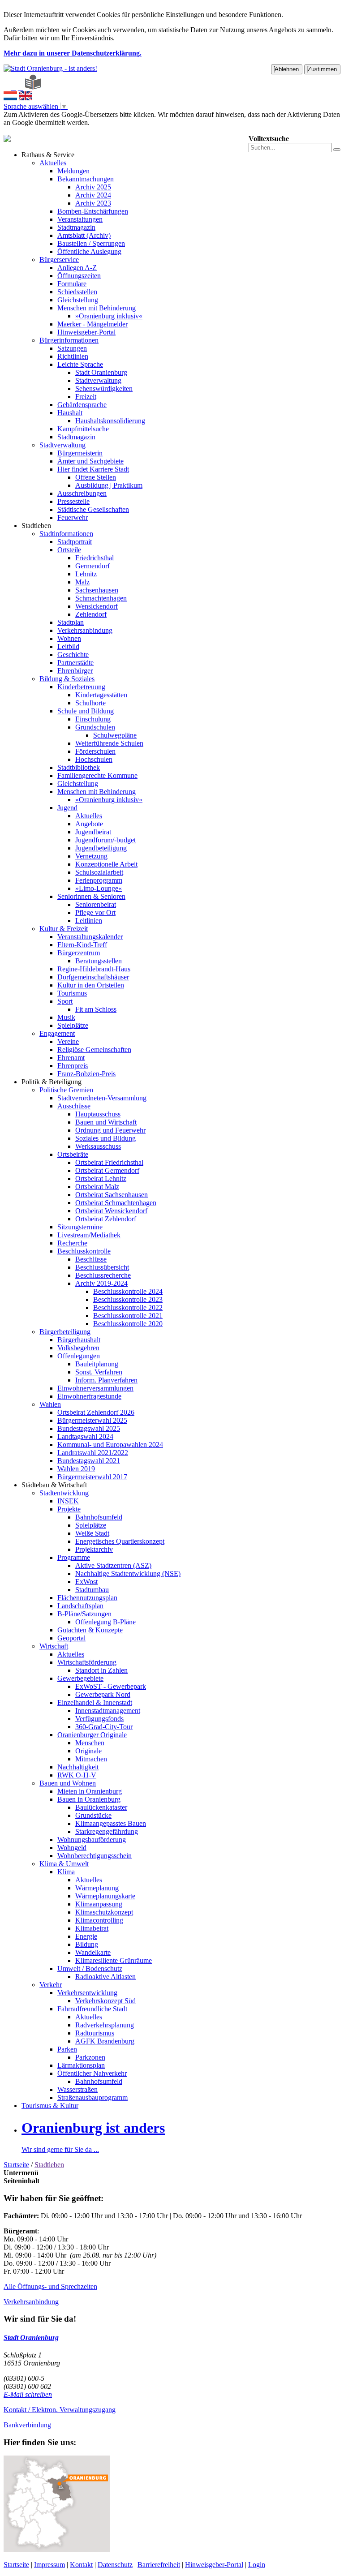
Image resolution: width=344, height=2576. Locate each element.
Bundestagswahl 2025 (89, 1428)
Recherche (72, 1243)
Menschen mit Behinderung (97, 308)
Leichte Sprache (80, 364)
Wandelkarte (93, 1952)
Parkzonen (90, 2057)
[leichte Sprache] (33, 87)
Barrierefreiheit (159, 2565)
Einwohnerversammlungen (95, 1388)
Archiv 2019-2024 (101, 1283)
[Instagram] (21, 87)
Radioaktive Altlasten (105, 1977)
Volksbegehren (78, 1348)
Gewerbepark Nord (103, 1694)
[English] (26, 98)
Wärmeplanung (97, 1888)
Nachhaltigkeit (78, 1767)
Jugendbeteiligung (101, 848)
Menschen (90, 1743)
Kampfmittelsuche (83, 429)
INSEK (68, 1501)
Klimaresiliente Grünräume (114, 1960)
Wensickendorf (97, 606)
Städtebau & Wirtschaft (54, 1485)
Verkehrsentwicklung (87, 1993)
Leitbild (68, 646)
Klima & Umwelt (64, 1864)
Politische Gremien (66, 1090)
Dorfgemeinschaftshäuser (93, 977)
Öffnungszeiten (79, 276)
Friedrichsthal (95, 558)
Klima (66, 1872)
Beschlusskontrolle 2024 (128, 1291)
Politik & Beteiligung (52, 1082)
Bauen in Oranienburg (89, 1799)
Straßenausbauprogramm (92, 2097)
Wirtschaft (54, 1646)
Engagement (57, 1033)
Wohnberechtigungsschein (95, 1856)
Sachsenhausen (97, 590)
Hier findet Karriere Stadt (93, 469)
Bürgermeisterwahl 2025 (92, 1420)
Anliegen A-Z (77, 268)
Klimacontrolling (99, 1920)
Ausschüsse (74, 1106)
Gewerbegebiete (80, 1678)
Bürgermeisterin (80, 453)
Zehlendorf (91, 614)
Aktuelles (53, 163)
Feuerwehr (73, 517)
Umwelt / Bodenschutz (90, 1968)
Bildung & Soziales (67, 679)
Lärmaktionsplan (81, 2065)
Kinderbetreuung (81, 687)
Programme (74, 1557)
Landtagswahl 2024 (85, 1436)
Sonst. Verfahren (99, 1372)
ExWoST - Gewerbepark (111, 1686)
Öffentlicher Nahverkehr (92, 2073)
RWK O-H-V (77, 1775)
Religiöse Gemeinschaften (94, 1050)
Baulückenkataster (101, 1807)
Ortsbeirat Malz (97, 1187)
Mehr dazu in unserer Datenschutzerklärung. (73, 53)
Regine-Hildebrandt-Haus (94, 969)
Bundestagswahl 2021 (89, 1461)
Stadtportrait (75, 542)
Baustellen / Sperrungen (91, 243)
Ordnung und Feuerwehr (110, 1130)
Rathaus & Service (48, 155)
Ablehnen (287, 69)
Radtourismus (95, 2033)
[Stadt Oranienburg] (50, 68)
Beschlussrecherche (103, 1275)
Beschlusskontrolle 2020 (128, 1324)
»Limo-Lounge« (99, 888)
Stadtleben (36, 526)
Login (257, 2565)
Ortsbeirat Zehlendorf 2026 (96, 1412)
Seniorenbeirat (96, 904)
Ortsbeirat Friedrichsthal (109, 1162)
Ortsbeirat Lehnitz (101, 1179)
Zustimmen (322, 69)
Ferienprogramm (99, 880)
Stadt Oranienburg (101, 372)
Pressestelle (73, 501)
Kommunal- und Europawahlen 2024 (110, 1445)
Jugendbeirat (93, 832)
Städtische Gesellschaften (93, 509)
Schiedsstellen (77, 292)
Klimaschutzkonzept (104, 1912)
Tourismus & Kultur (50, 2106)
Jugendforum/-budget (105, 840)
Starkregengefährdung (107, 1831)
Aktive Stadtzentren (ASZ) (113, 1565)
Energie (86, 1936)
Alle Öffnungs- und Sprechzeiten (50, 2286)
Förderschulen (95, 751)
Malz (82, 582)
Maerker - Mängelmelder (92, 324)
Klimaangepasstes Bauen (111, 1823)
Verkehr (51, 1985)
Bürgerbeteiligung (65, 1332)
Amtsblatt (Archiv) (84, 235)
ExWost (86, 1582)
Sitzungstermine (80, 1227)
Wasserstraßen (77, 2089)
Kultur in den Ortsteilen (91, 985)
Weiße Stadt (92, 1533)
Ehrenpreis (73, 1066)
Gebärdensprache (82, 405)
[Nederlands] (10, 98)
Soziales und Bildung (105, 1138)
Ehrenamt (71, 1058)
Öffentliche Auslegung (89, 251)
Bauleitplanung (97, 1364)
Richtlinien (73, 356)
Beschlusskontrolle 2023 (128, 1299)
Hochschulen (94, 759)
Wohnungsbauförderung (92, 1840)
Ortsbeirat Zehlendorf (106, 1219)
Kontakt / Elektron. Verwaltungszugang (60, 2410)
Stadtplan (71, 622)
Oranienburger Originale (92, 1735)
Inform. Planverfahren (106, 1380)
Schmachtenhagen (101, 598)
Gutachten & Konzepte (90, 1630)
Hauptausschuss (98, 1114)
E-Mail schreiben (28, 2394)
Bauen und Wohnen (68, 1783)
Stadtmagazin (76, 227)
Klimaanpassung (99, 1904)
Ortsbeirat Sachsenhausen (112, 1195)
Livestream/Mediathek (89, 1235)
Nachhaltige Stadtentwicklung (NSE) (128, 1574)
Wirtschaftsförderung (87, 1662)
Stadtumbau (92, 1590)
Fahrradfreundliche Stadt (92, 2009)
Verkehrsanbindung (85, 630)
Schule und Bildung (86, 711)
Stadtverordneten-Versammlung (102, 1098)
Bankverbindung (27, 2425)
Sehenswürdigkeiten (104, 389)
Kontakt (81, 2565)
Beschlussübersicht (102, 1267)
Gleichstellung (78, 300)
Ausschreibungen (82, 493)
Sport (65, 1001)
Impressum (49, 2565)
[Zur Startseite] (6, 87)
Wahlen (50, 1404)
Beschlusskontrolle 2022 (128, 1307)
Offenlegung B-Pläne (105, 1622)
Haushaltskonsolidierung (110, 421)
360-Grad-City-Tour (104, 1727)
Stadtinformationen (66, 534)
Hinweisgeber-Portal (86, 332)
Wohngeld (72, 1848)
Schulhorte (90, 703)
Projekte (69, 1509)
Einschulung (93, 719)
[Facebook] (13, 87)
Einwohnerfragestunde (89, 1396)
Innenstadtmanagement (108, 1711)
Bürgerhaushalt (79, 1340)
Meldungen (73, 171)
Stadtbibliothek (79, 767)
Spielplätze (73, 1025)
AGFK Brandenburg (105, 2041)
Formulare (72, 284)
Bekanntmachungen (86, 179)
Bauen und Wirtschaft (106, 1122)
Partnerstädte (75, 663)
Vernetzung (91, 856)
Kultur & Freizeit (64, 929)
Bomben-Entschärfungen (93, 211)
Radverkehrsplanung (105, 2025)
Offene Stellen (96, 477)
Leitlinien (89, 921)
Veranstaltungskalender (90, 937)
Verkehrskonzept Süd (105, 2001)
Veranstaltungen (80, 219)
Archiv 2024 (93, 195)
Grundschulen (95, 727)
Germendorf (92, 566)
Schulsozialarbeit (99, 872)
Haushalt (70, 413)
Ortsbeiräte (73, 1154)
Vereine (68, 1041)
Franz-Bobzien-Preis (86, 1074)
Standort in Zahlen (101, 1670)
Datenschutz (115, 2565)
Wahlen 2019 (76, 1469)
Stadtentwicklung (64, 1493)
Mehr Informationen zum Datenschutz (57, 131)
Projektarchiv (94, 1549)
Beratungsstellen (99, 961)
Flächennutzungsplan (87, 1598)
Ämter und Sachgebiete (90, 461)
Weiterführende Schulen (109, 743)
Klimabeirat (92, 1928)
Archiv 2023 (93, 203)
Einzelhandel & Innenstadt (95, 1702)
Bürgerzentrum (79, 953)
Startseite (16, 2165)
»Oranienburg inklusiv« (109, 316)
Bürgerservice (59, 260)
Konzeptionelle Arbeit (106, 864)
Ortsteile (69, 550)
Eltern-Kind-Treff (82, 945)
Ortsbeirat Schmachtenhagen (116, 1203)
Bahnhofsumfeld (99, 1517)
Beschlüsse (91, 1259)
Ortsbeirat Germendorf (107, 1170)
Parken (67, 2049)
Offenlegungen (79, 1356)
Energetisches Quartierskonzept (120, 1541)
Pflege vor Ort (95, 912)
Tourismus (72, 993)
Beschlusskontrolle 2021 (128, 1316)
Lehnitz (86, 574)
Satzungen (72, 348)
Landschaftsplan (80, 1606)
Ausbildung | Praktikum (109, 485)
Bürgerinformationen (69, 340)
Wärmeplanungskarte (105, 1896)
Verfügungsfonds (99, 1719)
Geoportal (71, 1638)
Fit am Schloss (96, 1009)
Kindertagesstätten (101, 695)
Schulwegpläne (115, 735)
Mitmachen (91, 1759)
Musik (66, 1017)
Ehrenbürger (75, 671)
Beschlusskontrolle (84, 1251)
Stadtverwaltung (98, 380)
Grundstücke (93, 1815)
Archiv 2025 (93, 187)
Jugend (67, 808)
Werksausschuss (98, 1146)
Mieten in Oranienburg (90, 1791)
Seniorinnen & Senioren (91, 896)
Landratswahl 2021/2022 (93, 1453)
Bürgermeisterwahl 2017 (92, 1477)
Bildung (87, 1944)
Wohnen (69, 638)
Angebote (89, 824)
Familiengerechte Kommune (97, 775)
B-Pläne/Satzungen (84, 1614)
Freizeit (86, 397)
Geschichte (73, 655)
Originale (88, 1751)
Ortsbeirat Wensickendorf (111, 1211)
